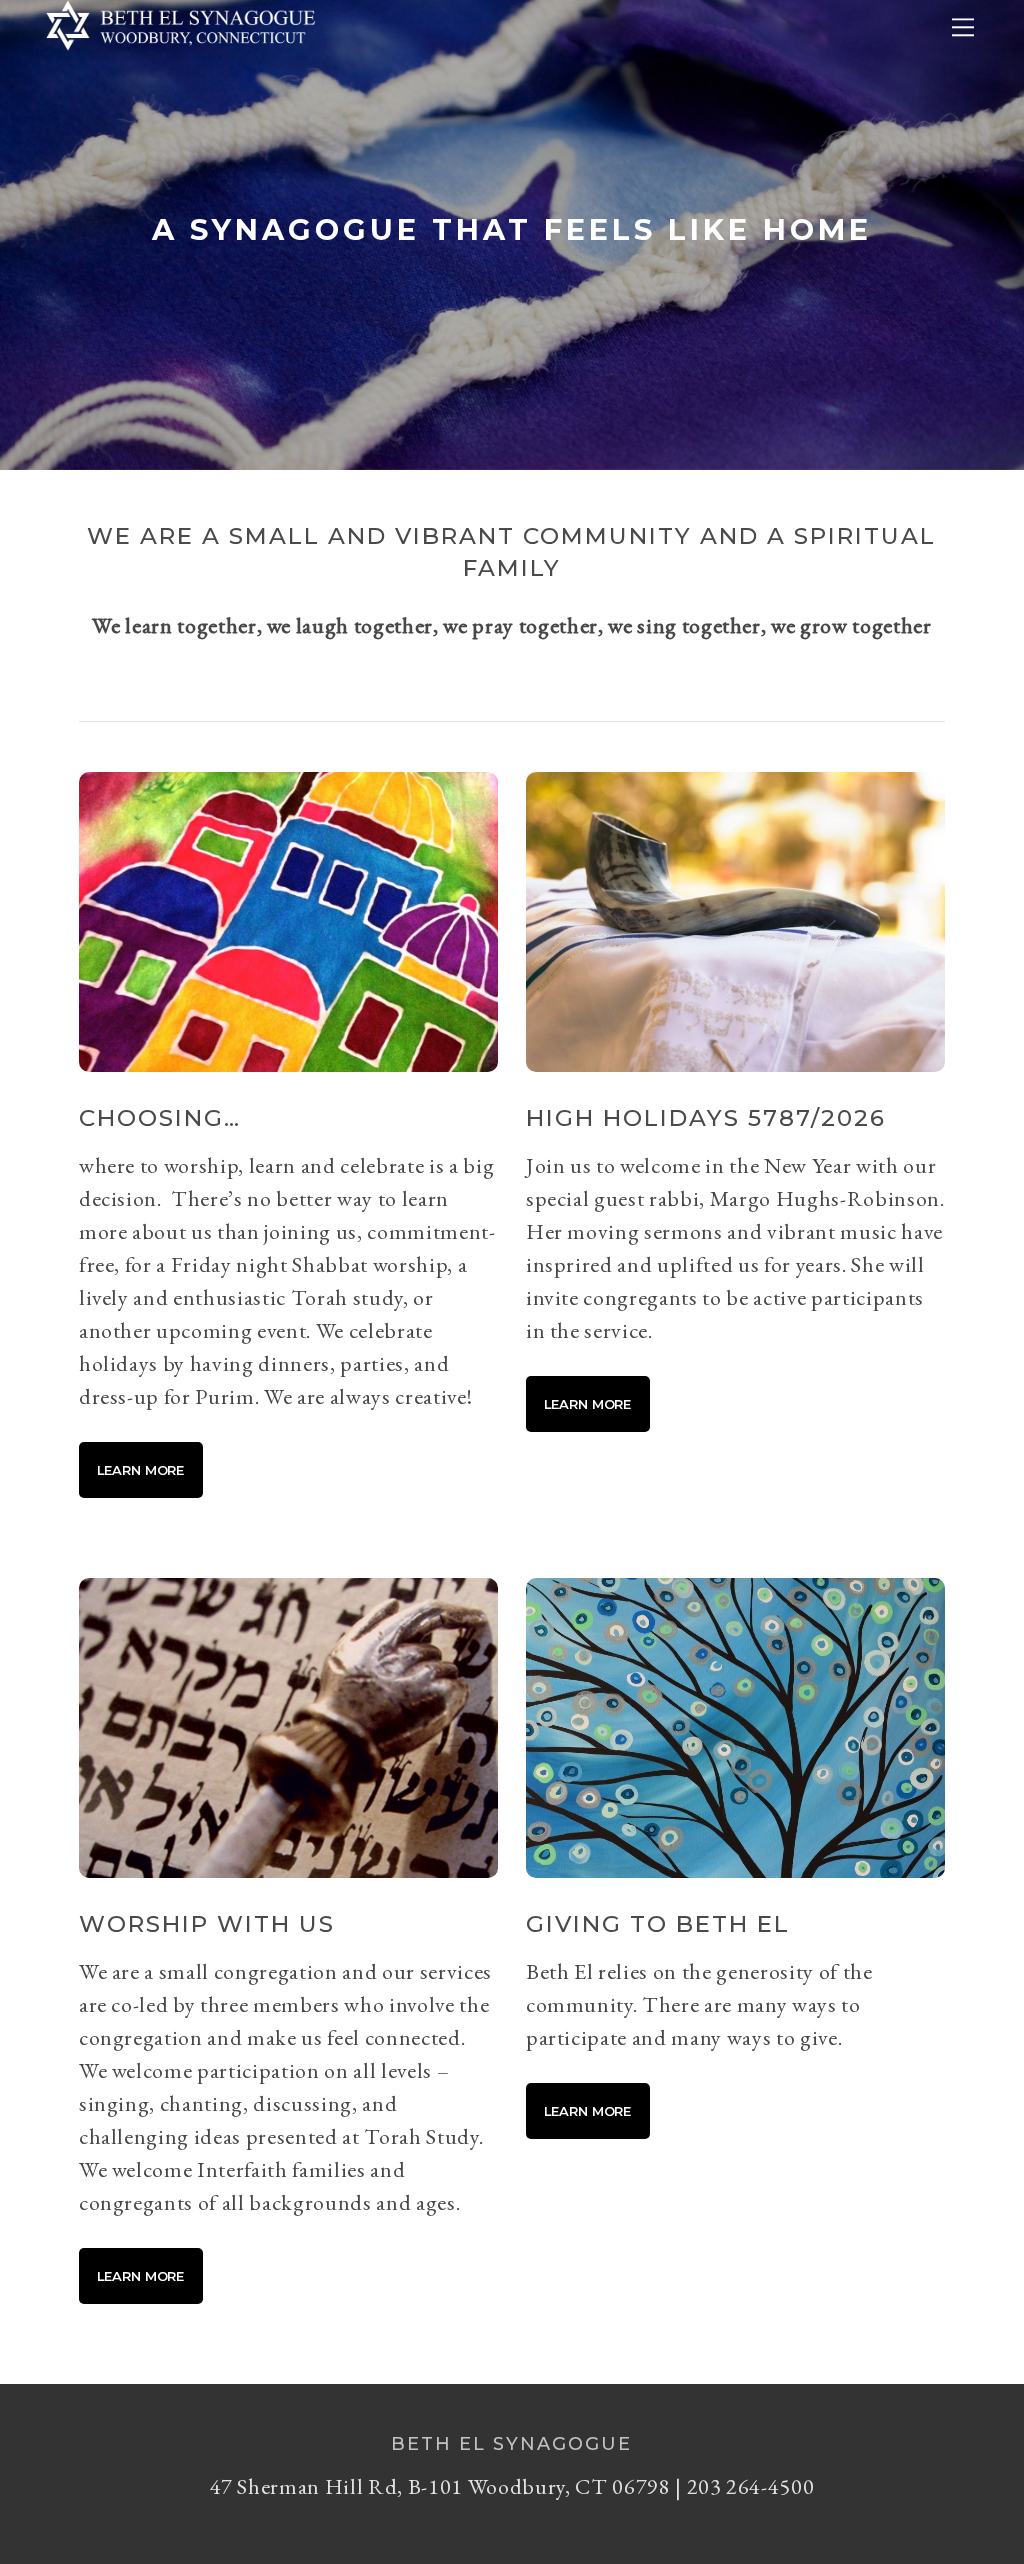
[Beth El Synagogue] (181, 56)
